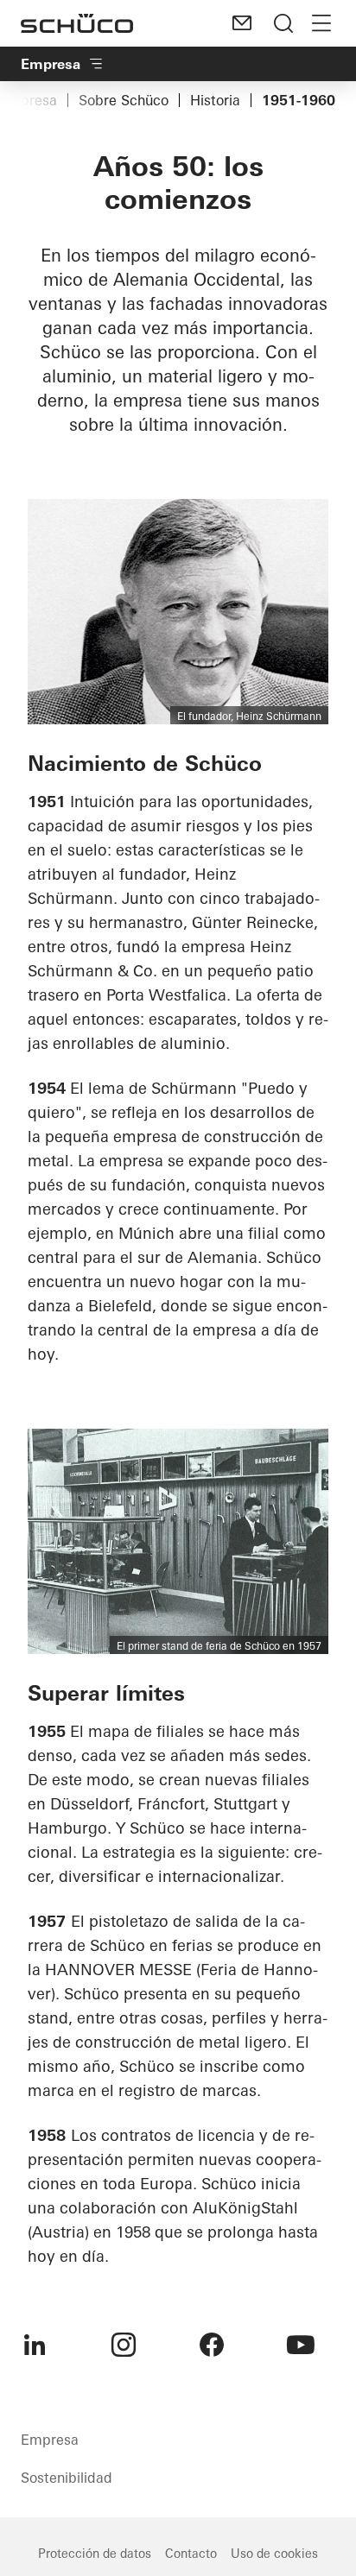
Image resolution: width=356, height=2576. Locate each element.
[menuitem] (35, 2345)
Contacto (191, 2554)
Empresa (51, 64)
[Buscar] (283, 23)
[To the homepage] (77, 23)
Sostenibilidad (67, 2478)
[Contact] (242, 23)
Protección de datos (95, 2554)
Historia (215, 100)
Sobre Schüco (124, 100)
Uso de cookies (274, 2554)
